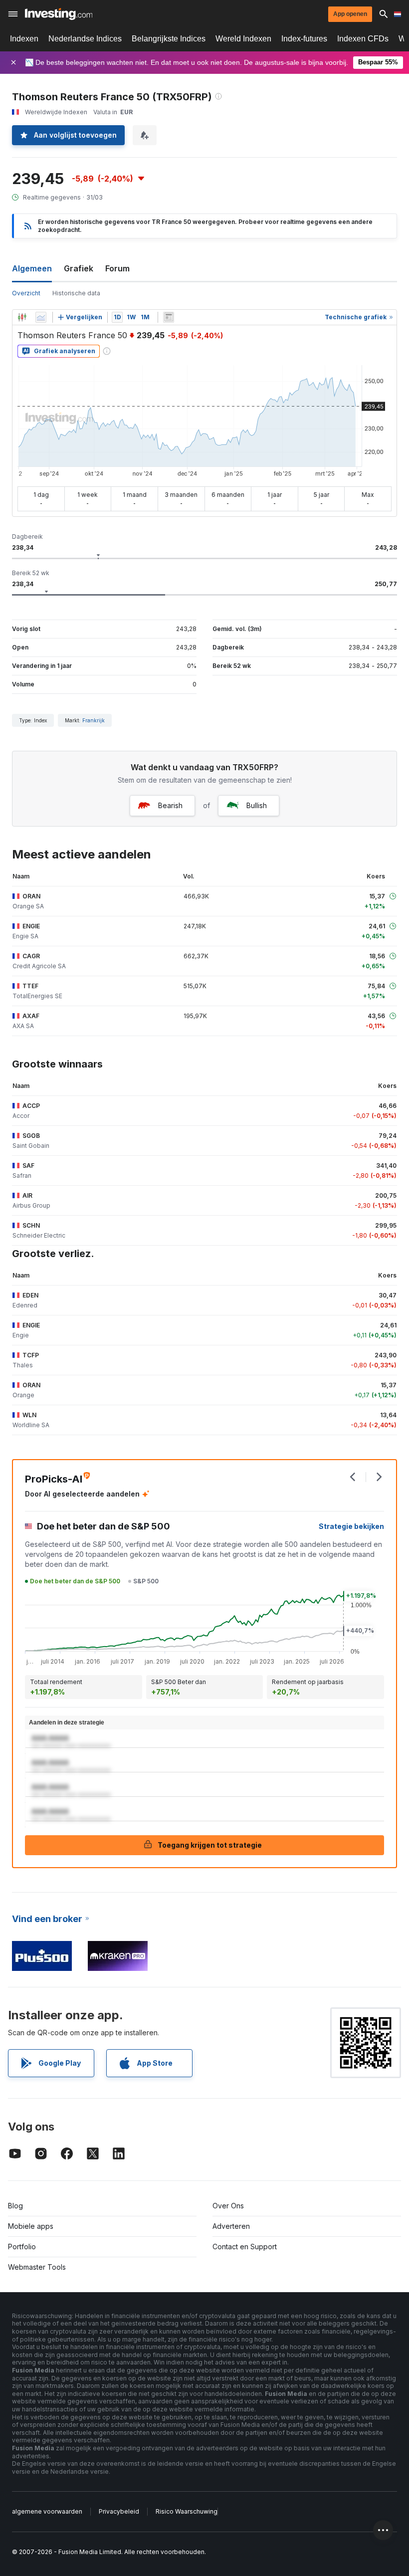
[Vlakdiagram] (41, 317)
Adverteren (231, 2226)
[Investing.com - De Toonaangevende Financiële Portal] (59, 14)
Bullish (257, 805)
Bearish (170, 805)
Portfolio (22, 2247)
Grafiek (79, 268)
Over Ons (228, 2206)
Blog (15, 2206)
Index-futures (304, 39)
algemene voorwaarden (47, 2511)
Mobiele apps (31, 2226)
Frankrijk (94, 720)
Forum (117, 268)
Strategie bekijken (351, 1526)
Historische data (76, 293)
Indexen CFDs (363, 39)
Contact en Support (245, 2247)
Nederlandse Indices (85, 39)
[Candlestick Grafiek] (22, 317)
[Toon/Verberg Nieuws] (169, 317)
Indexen (24, 39)
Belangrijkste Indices (169, 39)
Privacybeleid (119, 2511)
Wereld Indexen (243, 39)
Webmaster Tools (37, 2267)
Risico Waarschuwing (187, 2511)
